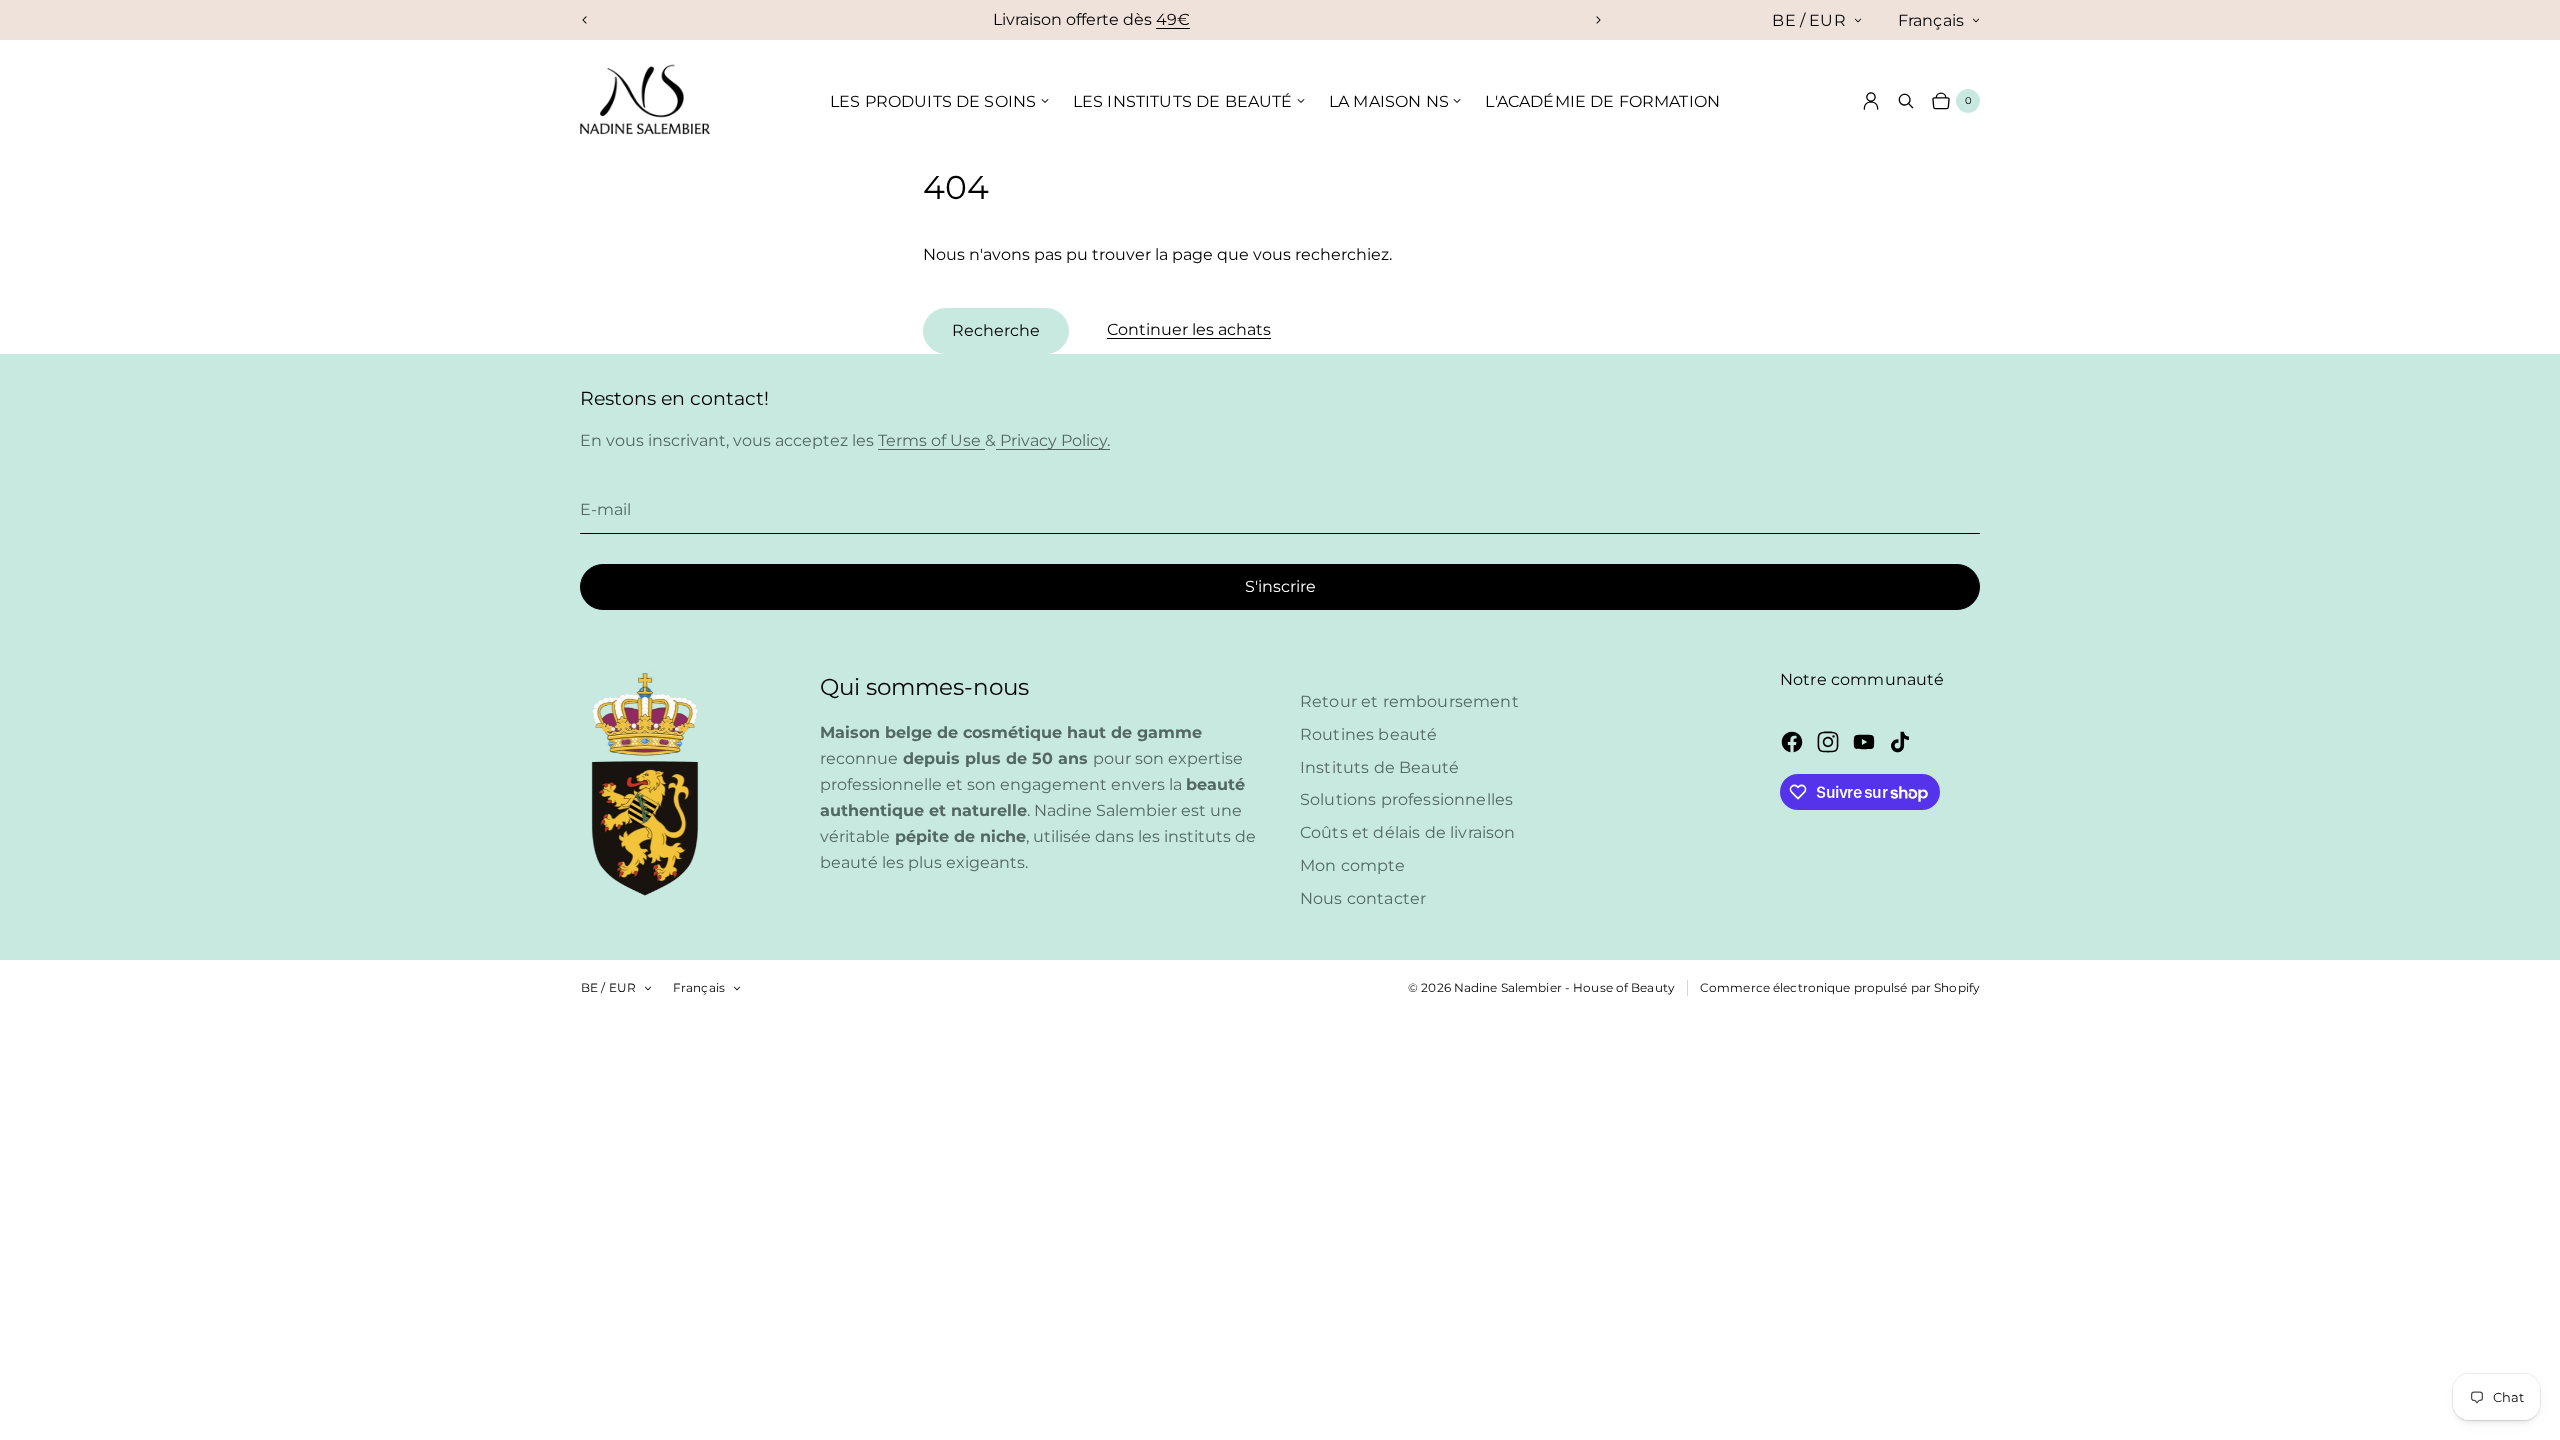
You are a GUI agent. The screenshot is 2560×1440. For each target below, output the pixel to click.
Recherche (996, 330)
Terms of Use (931, 440)
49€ (1173, 19)
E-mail (605, 509)
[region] (1091, 20)
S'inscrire (1280, 586)
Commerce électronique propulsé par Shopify (1840, 987)
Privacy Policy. (1053, 440)
